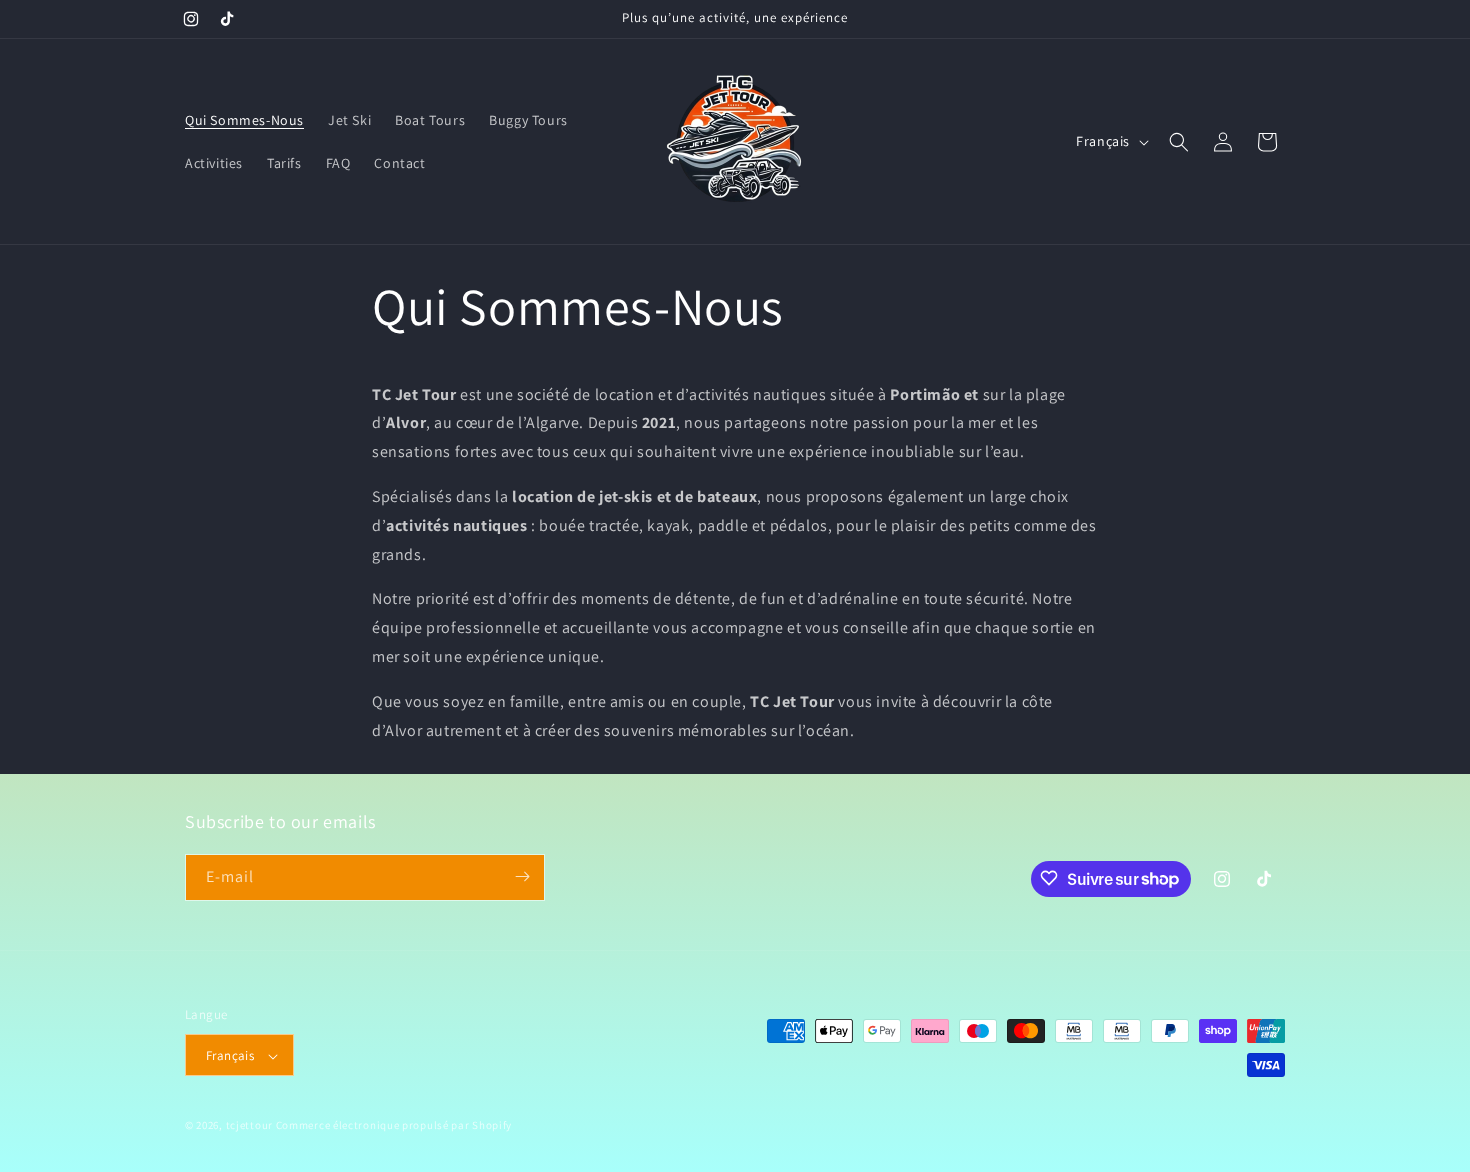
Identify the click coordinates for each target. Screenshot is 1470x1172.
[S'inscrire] (522, 876)
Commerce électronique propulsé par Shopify (394, 1126)
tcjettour (249, 1126)
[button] (1179, 142)
